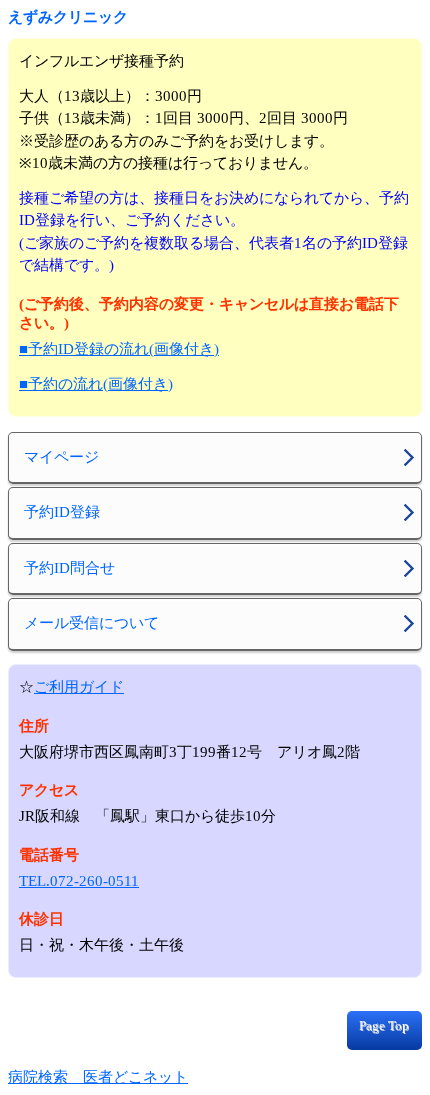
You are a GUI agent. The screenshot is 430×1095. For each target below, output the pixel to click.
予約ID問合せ (69, 568)
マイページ (61, 457)
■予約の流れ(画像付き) (96, 384)
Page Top (384, 1026)
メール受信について (91, 623)
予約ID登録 (62, 512)
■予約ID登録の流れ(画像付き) (119, 349)
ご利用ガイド (79, 687)
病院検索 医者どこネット (98, 1077)
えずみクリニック (68, 17)
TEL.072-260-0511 (79, 881)
